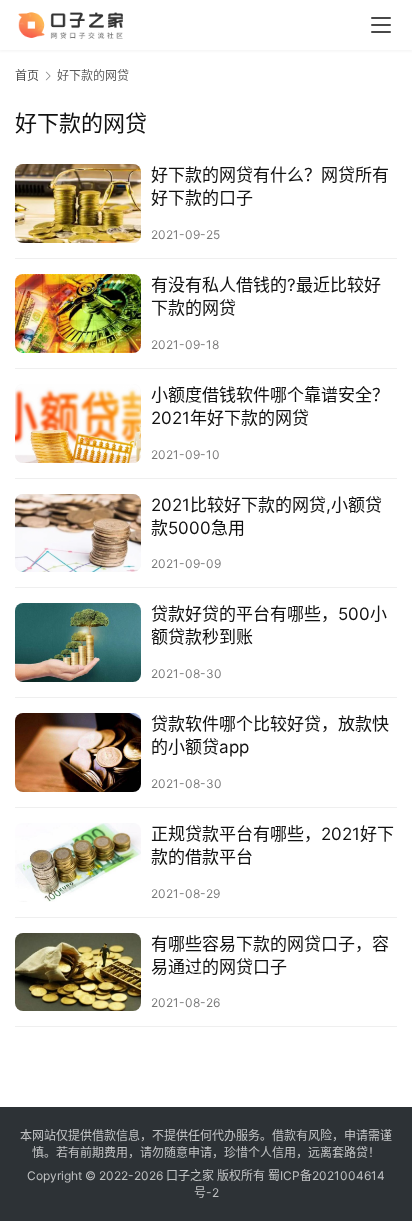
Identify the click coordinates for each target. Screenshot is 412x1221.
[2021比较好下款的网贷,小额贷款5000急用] (78, 533)
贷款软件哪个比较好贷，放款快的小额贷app (270, 735)
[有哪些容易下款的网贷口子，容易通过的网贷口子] (78, 972)
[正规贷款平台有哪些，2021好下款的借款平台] (78, 862)
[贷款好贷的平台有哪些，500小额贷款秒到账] (78, 642)
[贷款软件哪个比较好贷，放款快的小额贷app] (78, 752)
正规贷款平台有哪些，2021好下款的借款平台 (272, 845)
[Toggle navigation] (381, 25)
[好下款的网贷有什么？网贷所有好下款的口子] (78, 203)
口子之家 (190, 1175)
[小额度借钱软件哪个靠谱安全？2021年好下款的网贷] (78, 423)
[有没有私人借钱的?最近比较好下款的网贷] (78, 313)
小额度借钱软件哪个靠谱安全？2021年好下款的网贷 (270, 406)
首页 (27, 75)
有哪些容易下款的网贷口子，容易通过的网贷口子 (270, 955)
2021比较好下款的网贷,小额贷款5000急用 (266, 516)
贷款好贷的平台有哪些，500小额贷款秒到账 (269, 625)
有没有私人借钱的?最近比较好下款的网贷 (266, 296)
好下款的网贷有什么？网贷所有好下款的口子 (270, 186)
